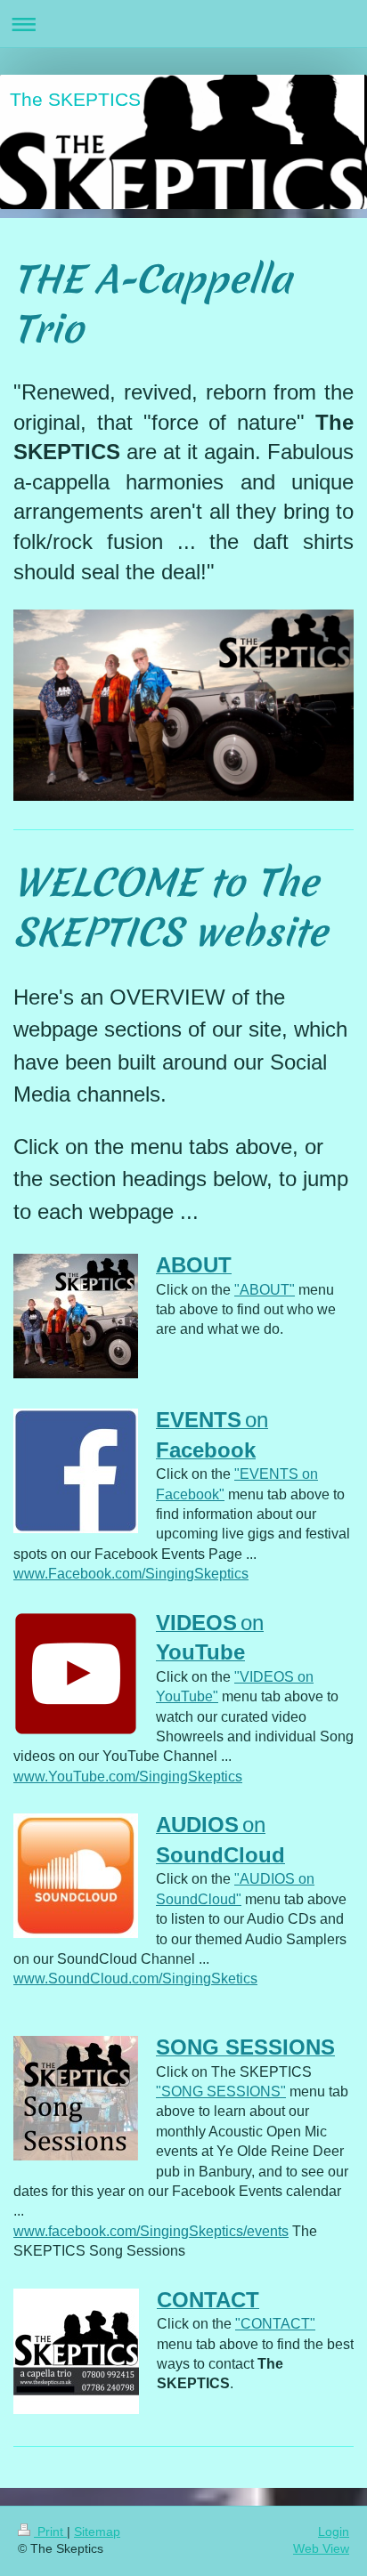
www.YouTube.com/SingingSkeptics (128, 1777)
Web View (321, 2548)
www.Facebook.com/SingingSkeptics (131, 1574)
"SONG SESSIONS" (221, 2091)
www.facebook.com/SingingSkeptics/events (151, 2231)
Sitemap (97, 2532)
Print (50, 2532)
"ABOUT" (265, 1290)
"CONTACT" (275, 2324)
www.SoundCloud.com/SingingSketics (135, 1978)
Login (334, 2532)
